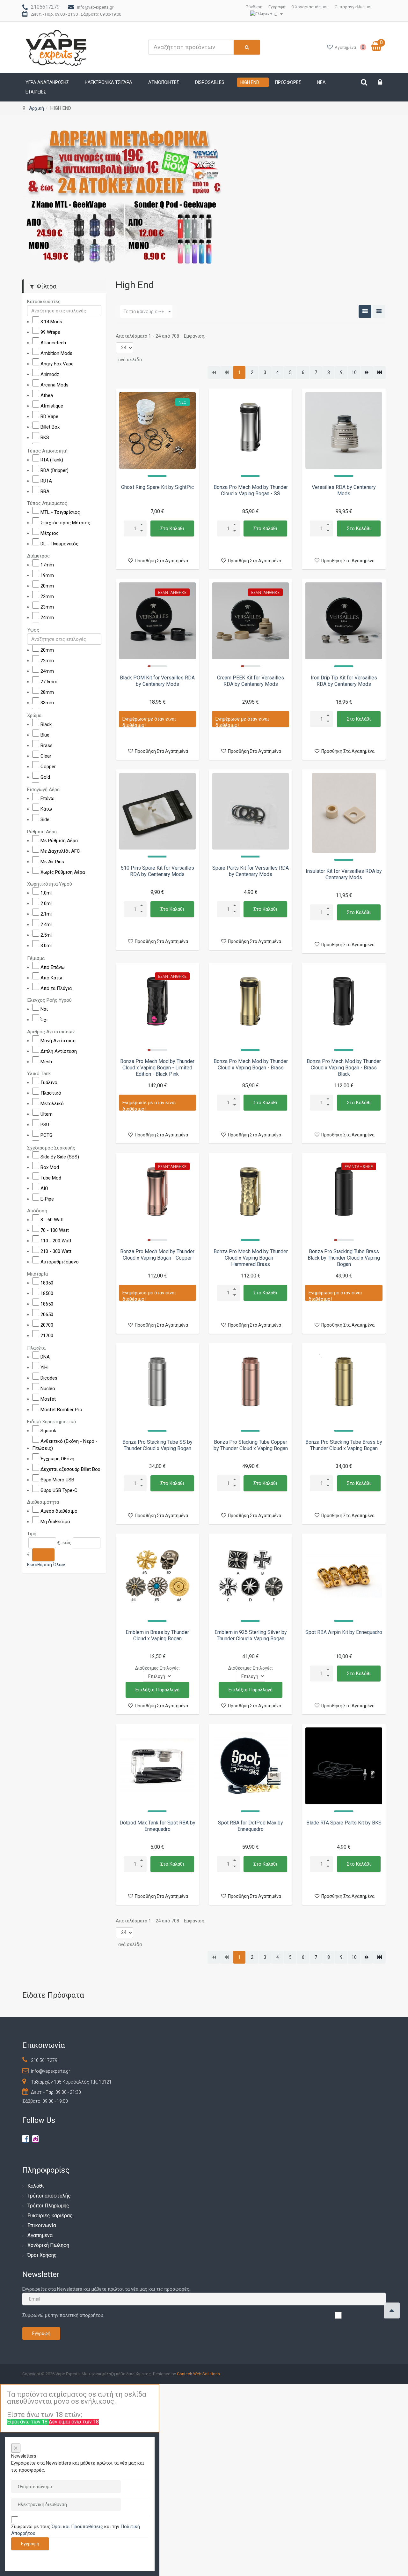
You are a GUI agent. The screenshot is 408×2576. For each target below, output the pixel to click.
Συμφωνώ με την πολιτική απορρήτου (63, 2315)
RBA (45, 491)
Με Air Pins (52, 861)
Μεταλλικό (52, 1104)
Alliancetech (53, 343)
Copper (48, 766)
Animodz (50, 374)
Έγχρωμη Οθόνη (57, 1458)
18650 (47, 1304)
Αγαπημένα (40, 2235)
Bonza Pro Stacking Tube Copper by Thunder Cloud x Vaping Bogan (251, 1445)
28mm (47, 692)
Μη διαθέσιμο (55, 1522)
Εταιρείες (36, 92)
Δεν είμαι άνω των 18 (74, 2422)
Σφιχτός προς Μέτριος (65, 523)
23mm (47, 607)
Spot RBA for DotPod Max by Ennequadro (251, 1826)
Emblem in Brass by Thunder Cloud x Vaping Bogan (157, 1635)
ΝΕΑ (321, 82)
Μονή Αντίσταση (58, 1040)
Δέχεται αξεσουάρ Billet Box (70, 1469)
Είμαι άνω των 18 (28, 2422)
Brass (47, 745)
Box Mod (50, 1167)
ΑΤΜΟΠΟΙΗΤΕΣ (164, 82)
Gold (45, 777)
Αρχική (36, 108)
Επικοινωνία (42, 2225)
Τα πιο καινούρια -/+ (144, 311)
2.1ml (46, 914)
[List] (379, 311)
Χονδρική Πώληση (48, 2245)
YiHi (44, 1367)
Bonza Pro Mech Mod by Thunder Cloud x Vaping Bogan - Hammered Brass (251, 1258)
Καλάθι (36, 2186)
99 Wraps (50, 332)
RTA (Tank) (52, 460)
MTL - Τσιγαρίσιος (60, 512)
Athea (47, 395)
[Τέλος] (379, 372)
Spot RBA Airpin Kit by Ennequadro (344, 1632)
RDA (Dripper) (55, 470)
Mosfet (48, 1399)
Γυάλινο (49, 1082)
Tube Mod (51, 1178)
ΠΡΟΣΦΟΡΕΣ (288, 82)
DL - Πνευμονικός (59, 544)
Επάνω (47, 798)
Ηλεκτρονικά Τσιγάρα (109, 82)
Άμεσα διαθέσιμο (59, 1511)
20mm (47, 586)
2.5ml (46, 935)
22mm (47, 596)
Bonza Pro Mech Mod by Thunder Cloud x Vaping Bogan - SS (251, 490)
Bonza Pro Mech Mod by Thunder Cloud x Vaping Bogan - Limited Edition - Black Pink (157, 1068)
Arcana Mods (55, 385)
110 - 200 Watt (56, 1241)
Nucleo (48, 1389)
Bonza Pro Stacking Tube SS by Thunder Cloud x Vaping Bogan (157, 1445)
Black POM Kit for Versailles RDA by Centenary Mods (157, 681)
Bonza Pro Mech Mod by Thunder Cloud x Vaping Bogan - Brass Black (344, 1068)
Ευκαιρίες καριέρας (50, 2216)
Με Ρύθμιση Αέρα (59, 840)
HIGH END (250, 82)
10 (354, 372)
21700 (47, 1335)
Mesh (46, 1061)
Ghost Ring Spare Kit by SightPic (157, 487)
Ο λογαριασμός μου (310, 7)
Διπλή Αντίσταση (59, 1051)
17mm (47, 565)
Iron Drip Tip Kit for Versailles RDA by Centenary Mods (344, 681)
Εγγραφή (277, 7)
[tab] (64, 302)
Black (46, 724)
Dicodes (49, 1378)
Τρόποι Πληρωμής (48, 2206)
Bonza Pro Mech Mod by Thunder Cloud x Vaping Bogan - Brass (251, 1064)
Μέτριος (50, 533)
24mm (47, 617)
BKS (45, 438)
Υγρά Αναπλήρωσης (47, 82)
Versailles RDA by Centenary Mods (344, 490)
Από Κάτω (51, 977)
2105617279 (45, 7)
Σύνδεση (254, 7)
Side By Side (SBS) (60, 1157)
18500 (47, 1293)
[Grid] (365, 311)
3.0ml (46, 946)
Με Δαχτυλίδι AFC (60, 851)
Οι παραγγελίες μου (354, 7)
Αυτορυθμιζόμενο (60, 1262)
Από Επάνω (53, 967)
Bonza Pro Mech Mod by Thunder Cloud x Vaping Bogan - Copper (157, 1255)
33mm (47, 703)
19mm (47, 575)
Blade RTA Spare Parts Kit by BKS (344, 1823)
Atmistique (52, 406)
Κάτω (46, 809)
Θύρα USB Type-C (59, 1490)
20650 (47, 1314)
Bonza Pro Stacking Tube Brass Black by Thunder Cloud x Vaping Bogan (344, 1258)
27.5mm (49, 682)
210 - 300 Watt (56, 1251)
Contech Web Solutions (198, 2374)
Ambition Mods (56, 353)
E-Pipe (47, 1199)
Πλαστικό (51, 1093)
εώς (67, 1543)
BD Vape (49, 416)
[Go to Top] (392, 2310)
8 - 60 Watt (52, 1220)
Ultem (47, 1114)
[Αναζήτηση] (43, 1554)
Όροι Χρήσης (42, 2255)
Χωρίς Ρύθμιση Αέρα (63, 872)
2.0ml (46, 903)
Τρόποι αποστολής (49, 2196)
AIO (44, 1188)
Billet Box (50, 427)
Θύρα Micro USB (57, 1479)
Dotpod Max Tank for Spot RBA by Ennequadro (157, 1826)
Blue (45, 735)
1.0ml (46, 893)
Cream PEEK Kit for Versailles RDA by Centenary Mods (251, 681)
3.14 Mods (51, 322)
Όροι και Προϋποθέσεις (77, 2527)
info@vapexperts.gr (95, 7)
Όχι (44, 1020)
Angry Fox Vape (57, 364)
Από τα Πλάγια (56, 988)
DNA (45, 1357)
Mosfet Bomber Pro (61, 1410)
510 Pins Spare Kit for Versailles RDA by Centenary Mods (157, 871)
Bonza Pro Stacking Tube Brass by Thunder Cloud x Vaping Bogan (344, 1445)
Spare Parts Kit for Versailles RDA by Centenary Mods (251, 871)
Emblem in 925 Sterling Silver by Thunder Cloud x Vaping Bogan (251, 1635)
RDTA (46, 481)
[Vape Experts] (57, 47)
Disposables (210, 82)
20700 (47, 1325)
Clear (46, 756)
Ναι (44, 1009)
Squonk (48, 1430)
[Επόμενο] (367, 372)
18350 (47, 1283)
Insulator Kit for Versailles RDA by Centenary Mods (344, 874)
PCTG (47, 1135)
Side (45, 820)
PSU (45, 1125)
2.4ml (46, 925)
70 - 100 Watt (55, 1230)
